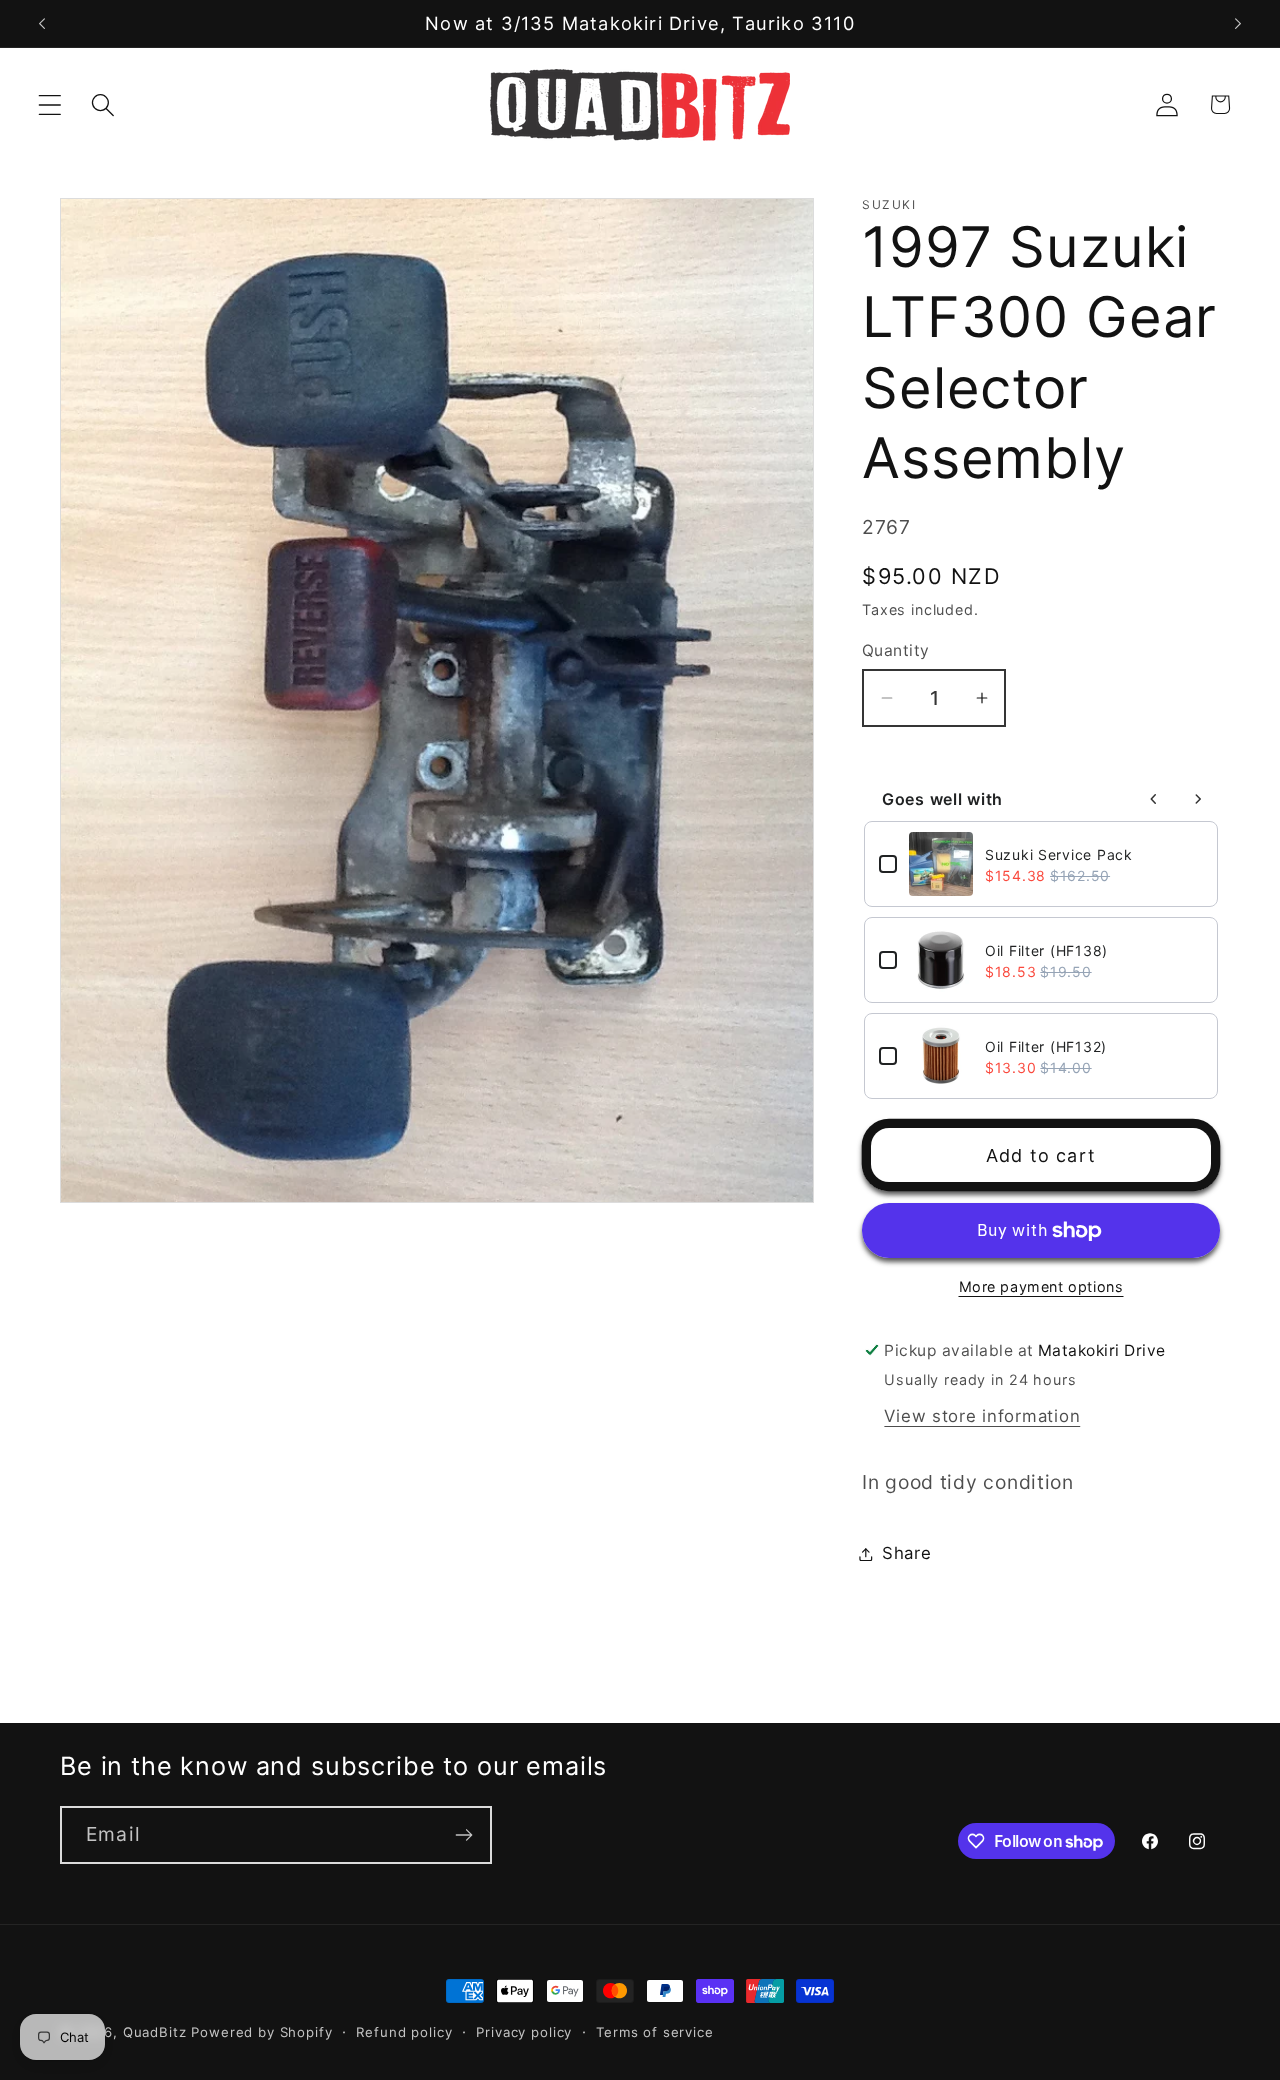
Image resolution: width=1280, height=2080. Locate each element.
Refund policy (404, 2032)
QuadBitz (155, 2032)
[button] (50, 104)
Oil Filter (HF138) (1046, 950)
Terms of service (654, 2032)
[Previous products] (1154, 799)
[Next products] (1198, 799)
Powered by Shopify (261, 2032)
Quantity (896, 650)
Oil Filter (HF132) (1046, 1046)
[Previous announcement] (42, 24)
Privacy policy (524, 2032)
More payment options (1041, 1286)
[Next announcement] (1238, 24)
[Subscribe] (463, 1835)
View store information (982, 1416)
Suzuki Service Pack (1059, 854)
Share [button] (907, 1553)
